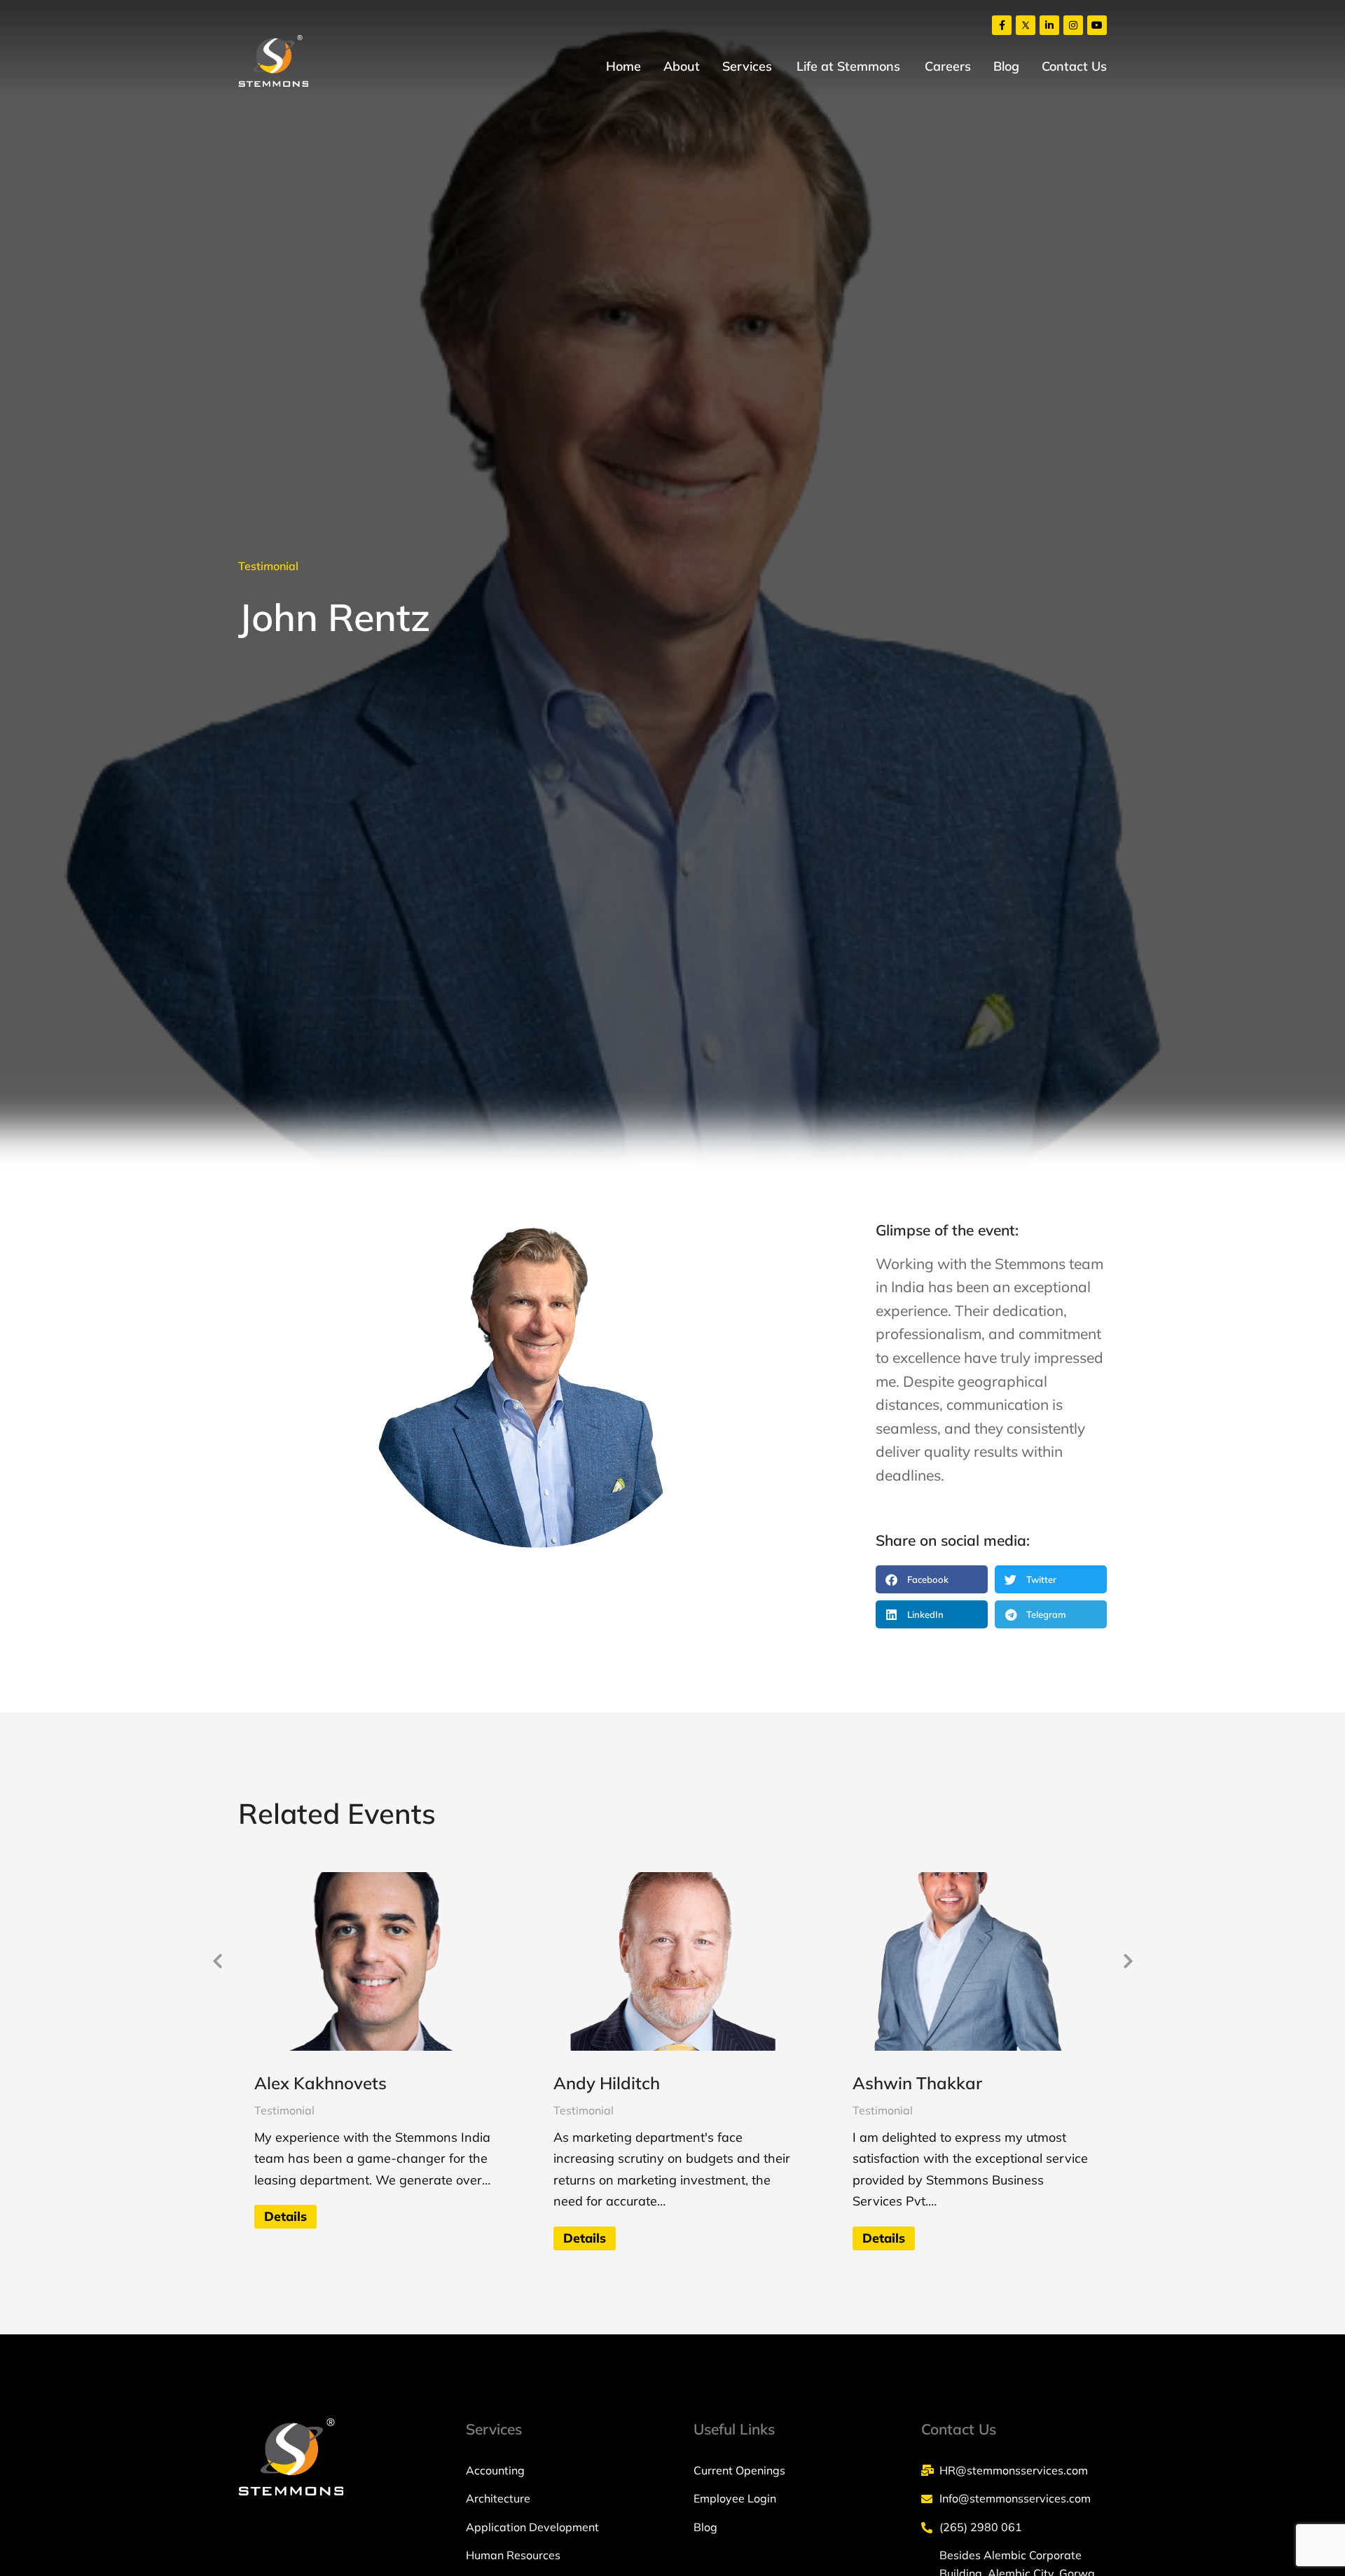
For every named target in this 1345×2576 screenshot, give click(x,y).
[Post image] (374, 1961)
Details (285, 2216)
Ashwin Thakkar (917, 2083)
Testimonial (268, 566)
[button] (932, 1579)
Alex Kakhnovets (320, 2083)
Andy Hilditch (607, 2083)
